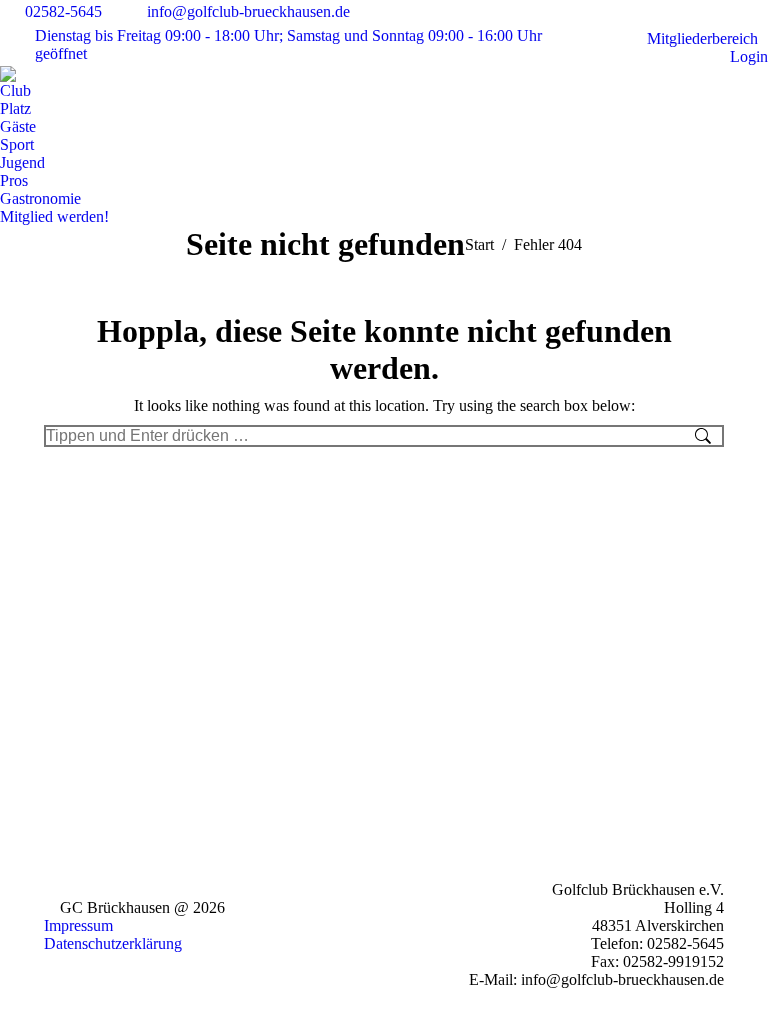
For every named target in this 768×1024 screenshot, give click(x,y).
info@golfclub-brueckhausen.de (248, 11)
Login (749, 56)
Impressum (78, 925)
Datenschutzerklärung (113, 943)
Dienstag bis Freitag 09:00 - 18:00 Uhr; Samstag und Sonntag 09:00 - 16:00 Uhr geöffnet (288, 44)
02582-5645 (63, 11)
